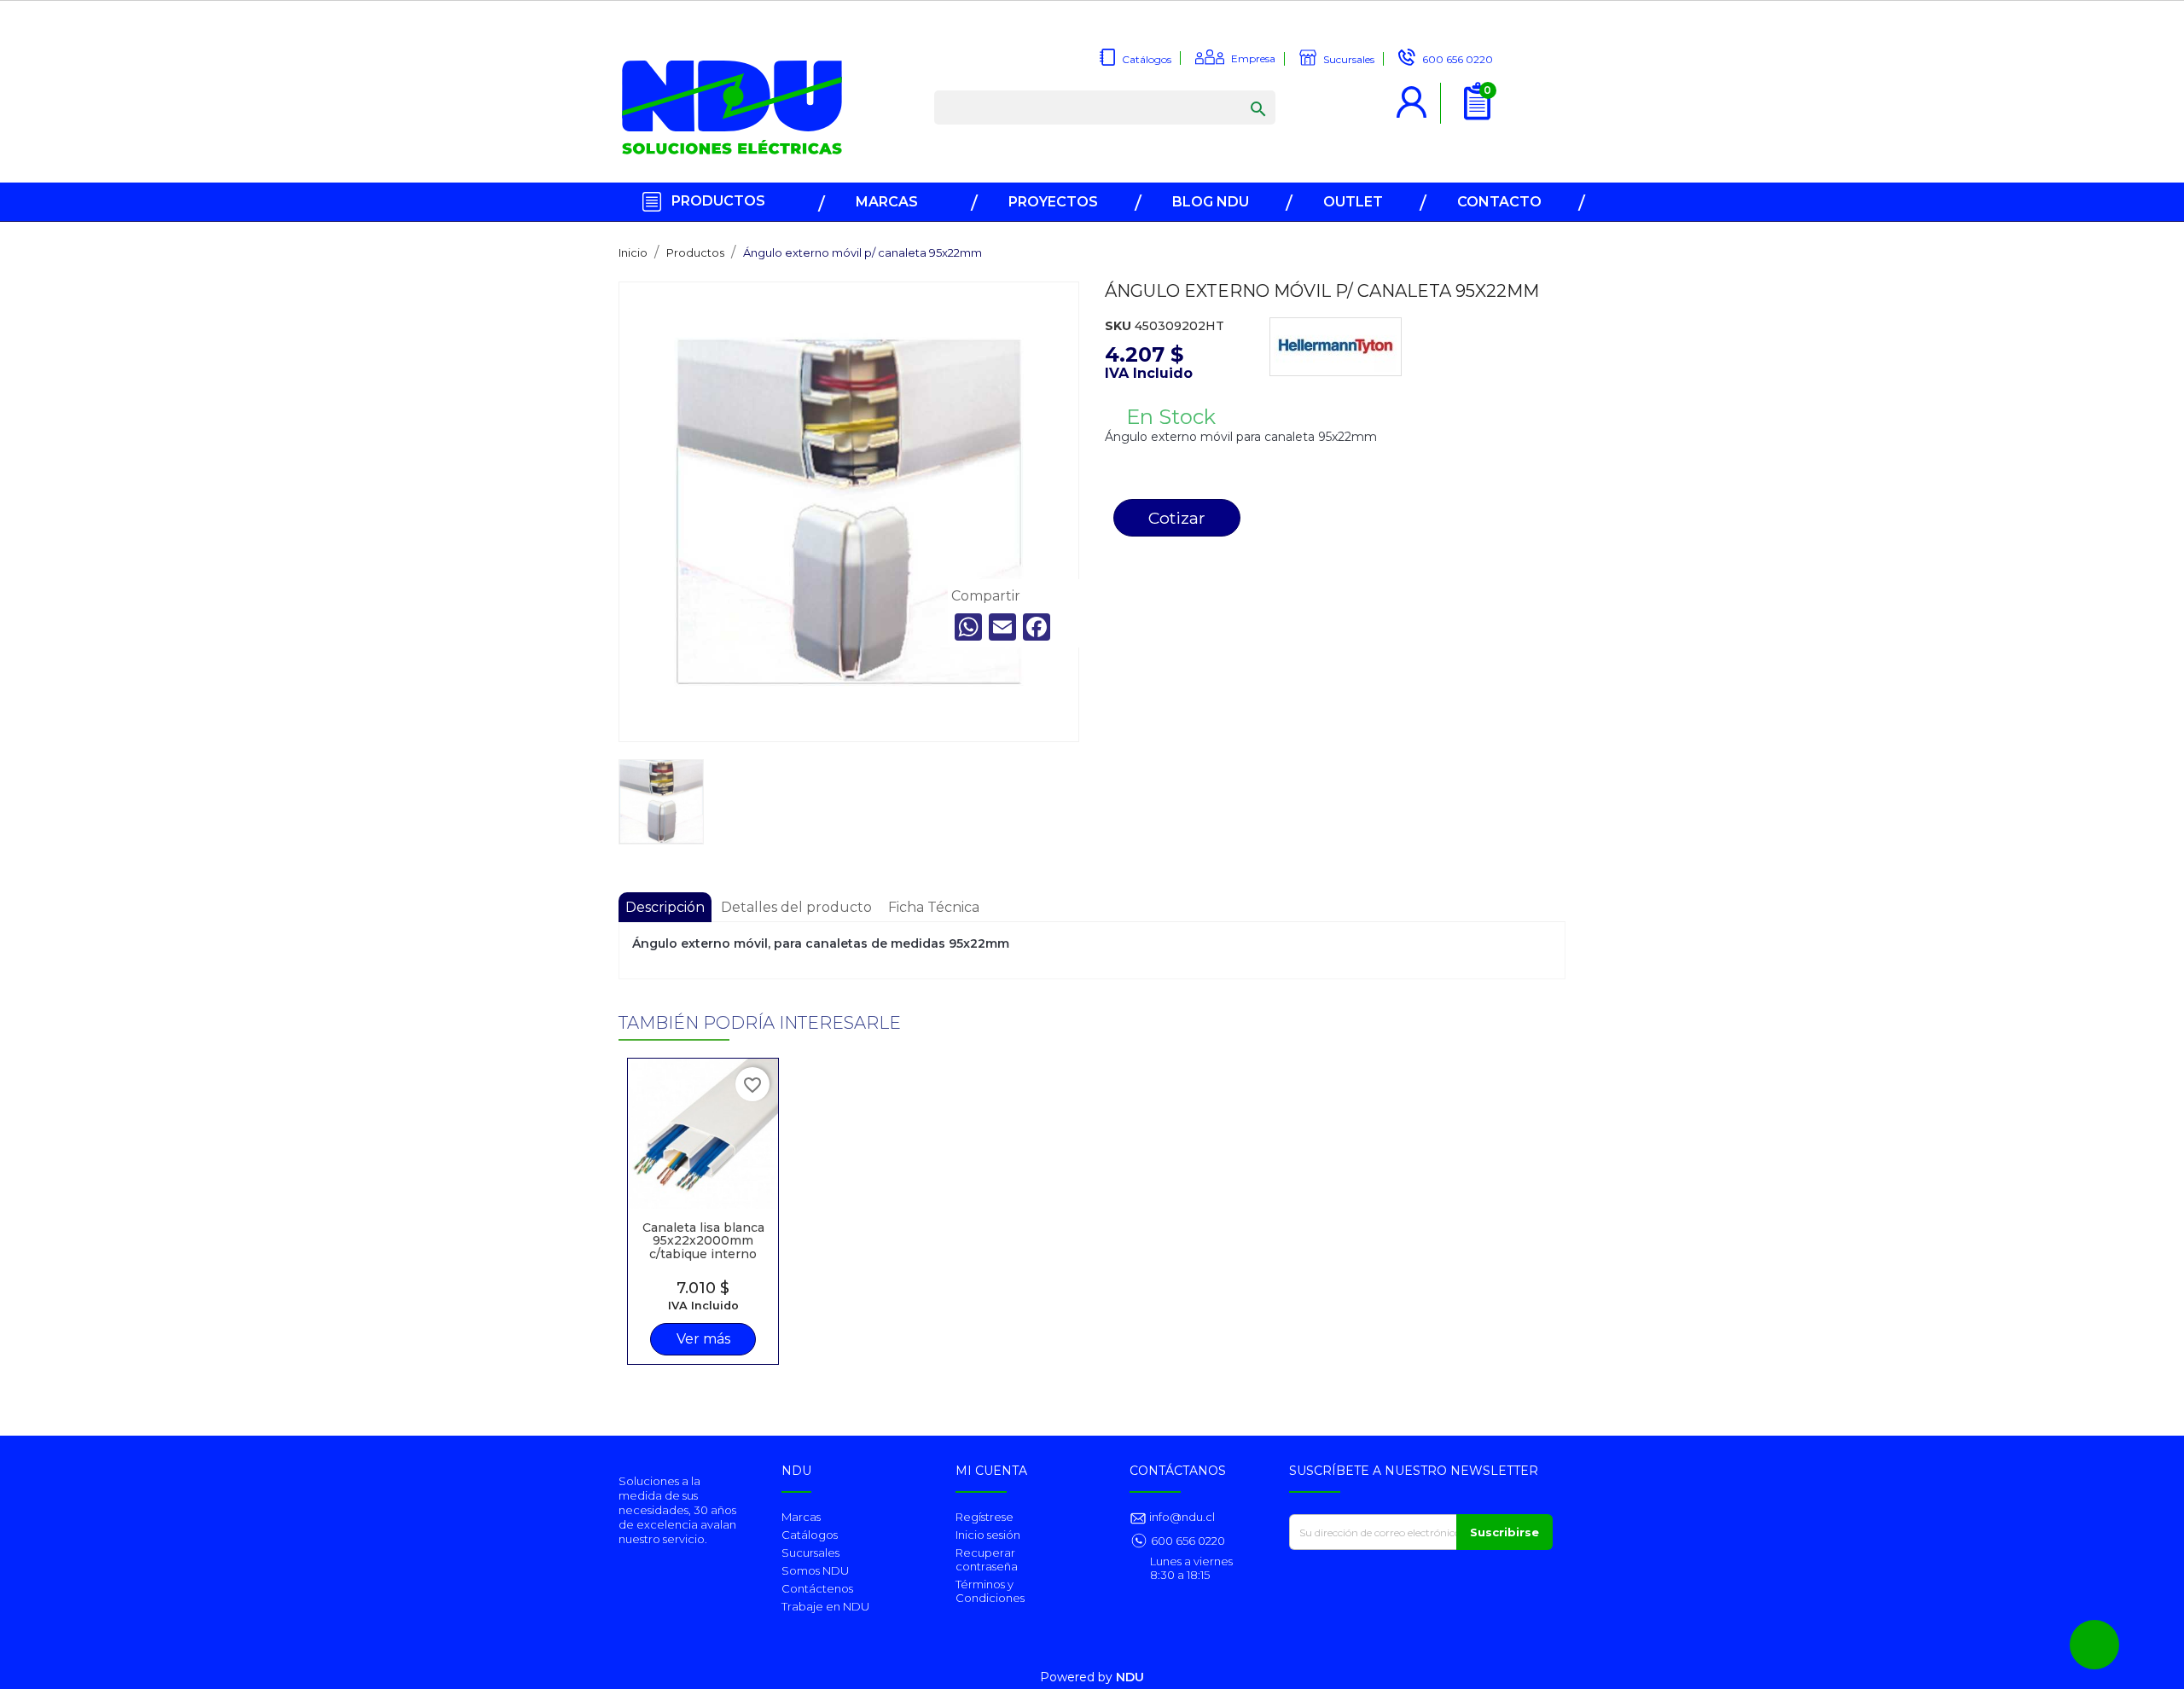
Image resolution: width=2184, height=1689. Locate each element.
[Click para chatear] (2094, 1645)
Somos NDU (815, 1570)
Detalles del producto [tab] (796, 907)
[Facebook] (1037, 627)
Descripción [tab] (665, 907)
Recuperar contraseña (987, 1559)
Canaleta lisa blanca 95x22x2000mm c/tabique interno (703, 1241)
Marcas (801, 1517)
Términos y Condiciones (990, 1591)
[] (1241, 92)
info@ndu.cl (1181, 1517)
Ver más (703, 1339)
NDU (1130, 1677)
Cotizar (1177, 518)
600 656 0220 (1188, 1541)
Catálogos (810, 1535)
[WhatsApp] (968, 627)
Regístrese (985, 1517)
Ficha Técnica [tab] (934, 907)
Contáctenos (817, 1588)
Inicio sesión (988, 1535)
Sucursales (810, 1553)
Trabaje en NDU (825, 1606)
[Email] (1002, 627)
